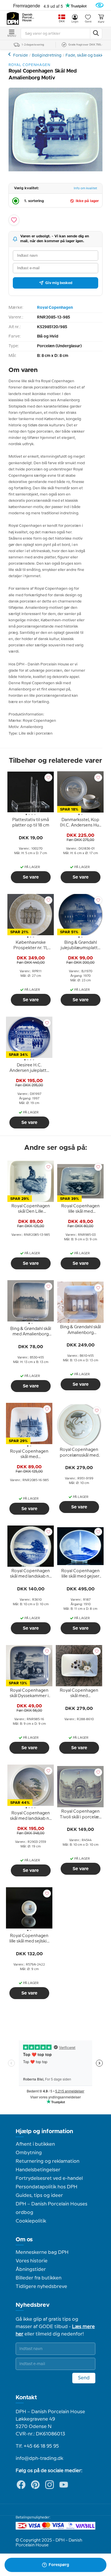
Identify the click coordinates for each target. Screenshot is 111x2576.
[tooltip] (31, 824)
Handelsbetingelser (38, 2170)
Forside (20, 55)
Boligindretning (47, 55)
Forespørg (59, 2565)
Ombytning (29, 2153)
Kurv (101, 22)
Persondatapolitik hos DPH (47, 2187)
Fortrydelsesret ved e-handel (49, 2178)
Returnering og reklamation (48, 2161)
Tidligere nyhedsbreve (41, 2287)
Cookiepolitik (31, 2221)
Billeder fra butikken (39, 2278)
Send (84, 2378)
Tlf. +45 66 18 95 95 (37, 2446)
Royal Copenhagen (55, 308)
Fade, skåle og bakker (86, 55)
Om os (24, 2240)
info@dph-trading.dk (39, 2458)
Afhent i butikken (35, 2144)
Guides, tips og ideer (39, 2195)
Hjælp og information (44, 2131)
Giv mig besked (59, 283)
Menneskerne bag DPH (42, 2252)
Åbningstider (31, 2269)
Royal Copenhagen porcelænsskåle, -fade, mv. (10, 54)
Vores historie (32, 2261)
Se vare (31, 877)
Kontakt (26, 2398)
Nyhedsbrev (33, 2305)
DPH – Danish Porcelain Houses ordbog (52, 2208)
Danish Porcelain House (28, 18)
